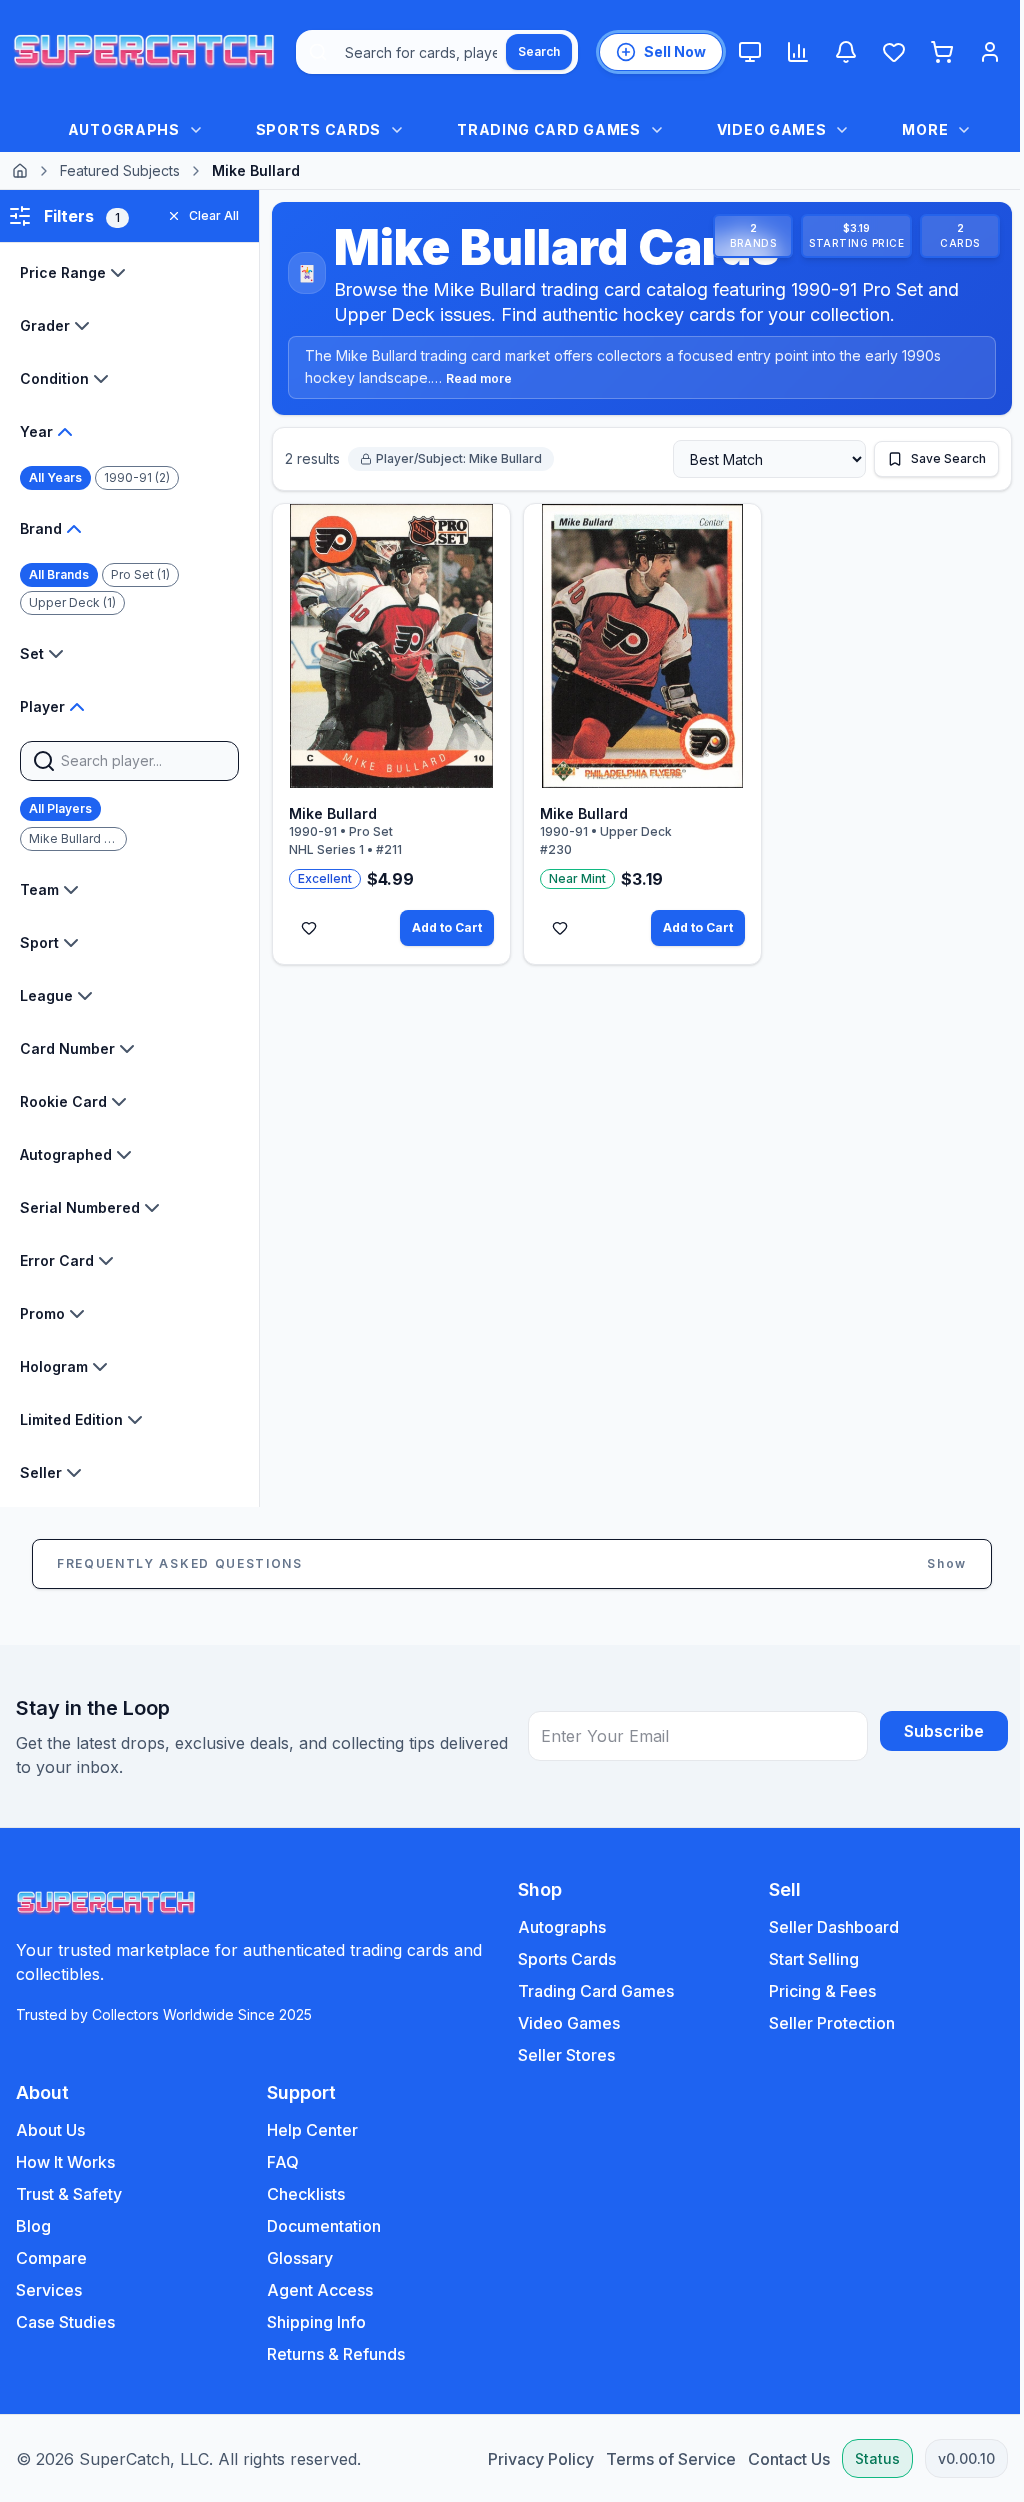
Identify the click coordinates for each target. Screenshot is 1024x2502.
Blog (33, 2226)
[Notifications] (846, 52)
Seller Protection (821, 2023)
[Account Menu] (990, 52)
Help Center (308, 2130)
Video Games (562, 2023)
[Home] (20, 171)
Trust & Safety (69, 2194)
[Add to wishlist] (309, 922)
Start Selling (803, 1959)
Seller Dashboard (823, 1927)
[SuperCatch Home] (144, 52)
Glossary (296, 2258)
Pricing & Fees (811, 1991)
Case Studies (65, 2322)
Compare (51, 2258)
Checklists (302, 2194)
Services (49, 2290)
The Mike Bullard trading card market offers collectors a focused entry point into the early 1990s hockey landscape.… (623, 367)
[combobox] (437, 52)
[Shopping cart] (942, 52)
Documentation (320, 2226)
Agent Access (316, 2290)
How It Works (65, 2162)
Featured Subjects (120, 170)
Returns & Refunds (332, 2354)
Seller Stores (559, 2055)
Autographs (555, 1927)
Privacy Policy (526, 2459)
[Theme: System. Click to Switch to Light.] (750, 52)
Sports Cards (560, 1959)
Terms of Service (656, 2459)
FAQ (279, 2162)
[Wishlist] (894, 52)
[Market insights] (798, 52)
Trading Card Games (589, 1991)
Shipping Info (312, 2322)
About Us (50, 2130)
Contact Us (774, 2459)
